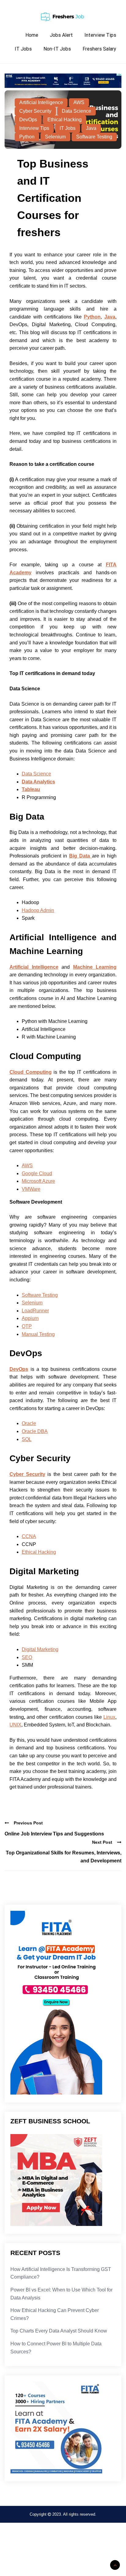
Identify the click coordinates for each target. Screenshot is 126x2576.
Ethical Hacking (65, 120)
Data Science (76, 111)
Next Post (102, 1842)
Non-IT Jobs (57, 49)
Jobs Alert (61, 35)
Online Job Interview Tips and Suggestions (54, 1834)
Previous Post (28, 1823)
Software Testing (94, 137)
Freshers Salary (99, 49)
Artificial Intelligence (41, 102)
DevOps (28, 120)
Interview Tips (100, 35)
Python (27, 137)
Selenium (55, 137)
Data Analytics (38, 782)
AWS (79, 102)
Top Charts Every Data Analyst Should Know (59, 2331)
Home (32, 35)
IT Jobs (23, 49)
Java (91, 128)
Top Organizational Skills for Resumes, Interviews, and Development (64, 1857)
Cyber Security (35, 111)
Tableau (31, 789)
